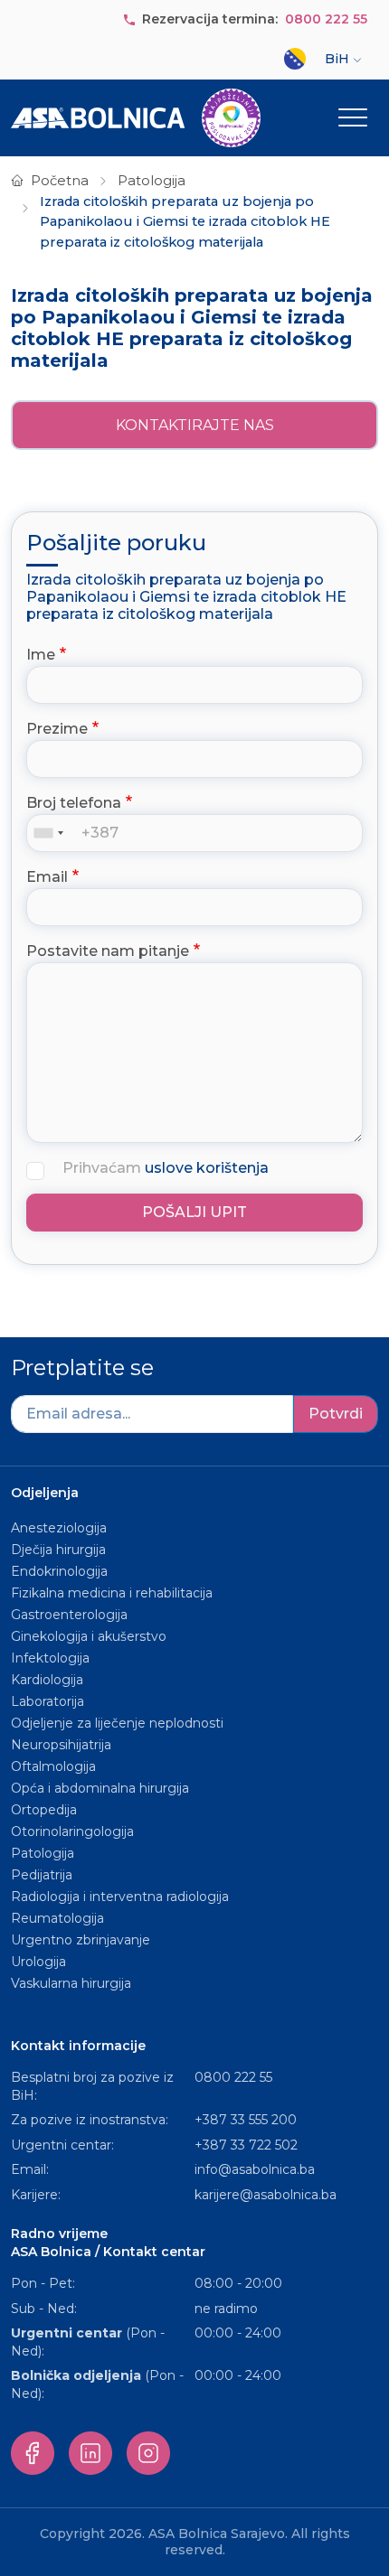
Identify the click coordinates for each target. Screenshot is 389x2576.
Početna (60, 181)
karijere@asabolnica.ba (266, 2195)
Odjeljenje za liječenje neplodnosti (117, 1723)
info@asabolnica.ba (255, 2169)
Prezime (57, 729)
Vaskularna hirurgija (71, 1983)
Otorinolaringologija (72, 1831)
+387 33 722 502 (246, 2145)
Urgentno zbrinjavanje (81, 1940)
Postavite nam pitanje (108, 951)
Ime (41, 655)
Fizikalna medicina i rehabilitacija (114, 1593)
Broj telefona (74, 803)
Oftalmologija (53, 1766)
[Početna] (136, 118)
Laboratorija (47, 1701)
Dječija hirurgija (58, 1550)
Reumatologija (57, 1918)
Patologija (152, 181)
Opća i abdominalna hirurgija (100, 1788)
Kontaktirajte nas (195, 425)
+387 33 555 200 (246, 2120)
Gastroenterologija (69, 1615)
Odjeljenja (45, 1493)
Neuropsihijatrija (61, 1745)
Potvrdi (336, 1414)
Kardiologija (47, 1680)
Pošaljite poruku (116, 543)
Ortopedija (44, 1810)
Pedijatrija (42, 1875)
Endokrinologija (59, 1571)
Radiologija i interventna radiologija (120, 1897)
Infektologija (50, 1658)
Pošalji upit (194, 1212)
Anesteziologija (59, 1528)
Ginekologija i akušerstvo (89, 1636)
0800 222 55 (326, 19)
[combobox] (52, 833)
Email (47, 877)
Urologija (38, 1962)
